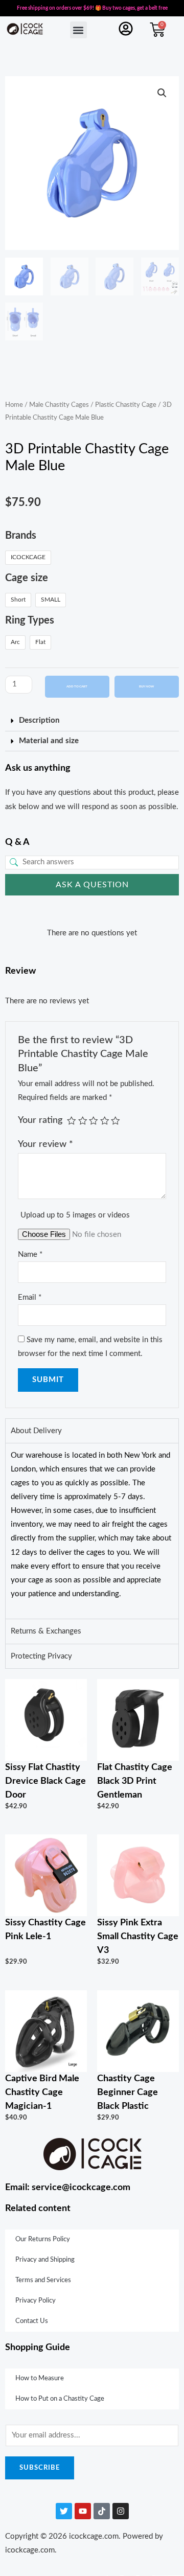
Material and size (49, 741)
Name (30, 1255)
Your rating (40, 1120)
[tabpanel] (92, 1531)
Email (30, 1297)
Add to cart (77, 686)
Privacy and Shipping (45, 2260)
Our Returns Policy (43, 2239)
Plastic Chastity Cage (126, 405)
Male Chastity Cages (59, 405)
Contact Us (32, 2321)
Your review (45, 1144)
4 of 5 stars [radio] (105, 1121)
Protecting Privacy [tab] (41, 1656)
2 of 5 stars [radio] (83, 1121)
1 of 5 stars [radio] (72, 1121)
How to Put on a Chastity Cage (60, 2399)
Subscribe (40, 2468)
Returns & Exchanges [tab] (46, 1631)
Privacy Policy (36, 2301)
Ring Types (30, 620)
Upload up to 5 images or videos (75, 1215)
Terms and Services (43, 2280)
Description (39, 720)
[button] (78, 30)
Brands (21, 536)
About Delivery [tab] (36, 1431)
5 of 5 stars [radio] (116, 1121)
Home (14, 405)
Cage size (27, 578)
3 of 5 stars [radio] (94, 1121)
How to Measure (40, 2378)
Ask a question (92, 885)
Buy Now (146, 686)
